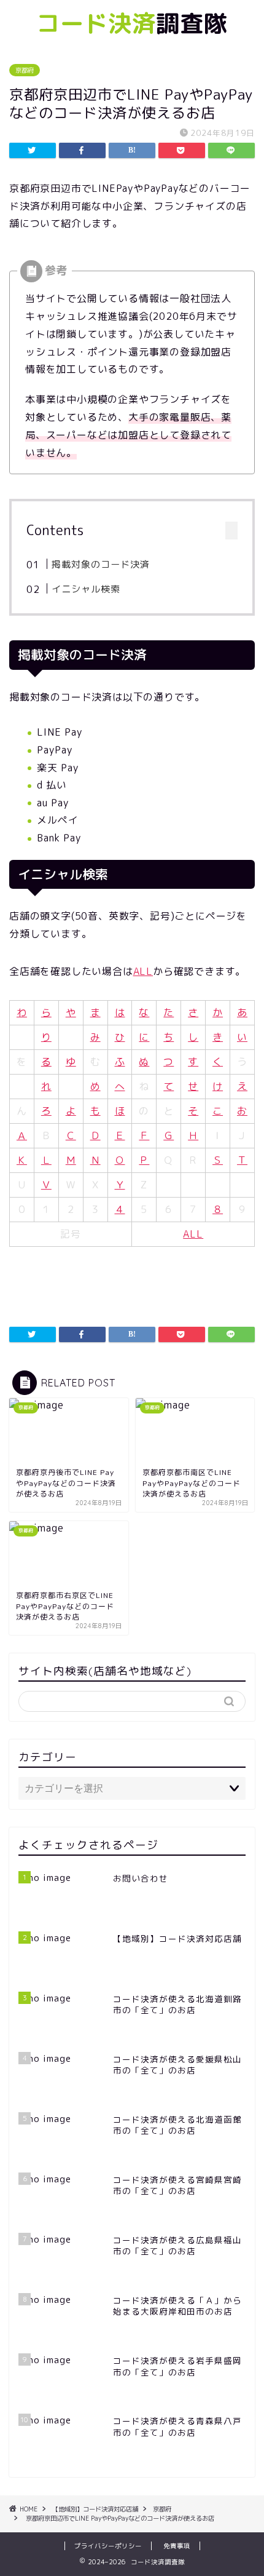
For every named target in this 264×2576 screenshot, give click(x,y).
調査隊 (132, 23)
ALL (143, 971)
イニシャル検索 (86, 589)
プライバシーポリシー (108, 2546)
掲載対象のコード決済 (101, 564)
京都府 (25, 70)
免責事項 (177, 2546)
